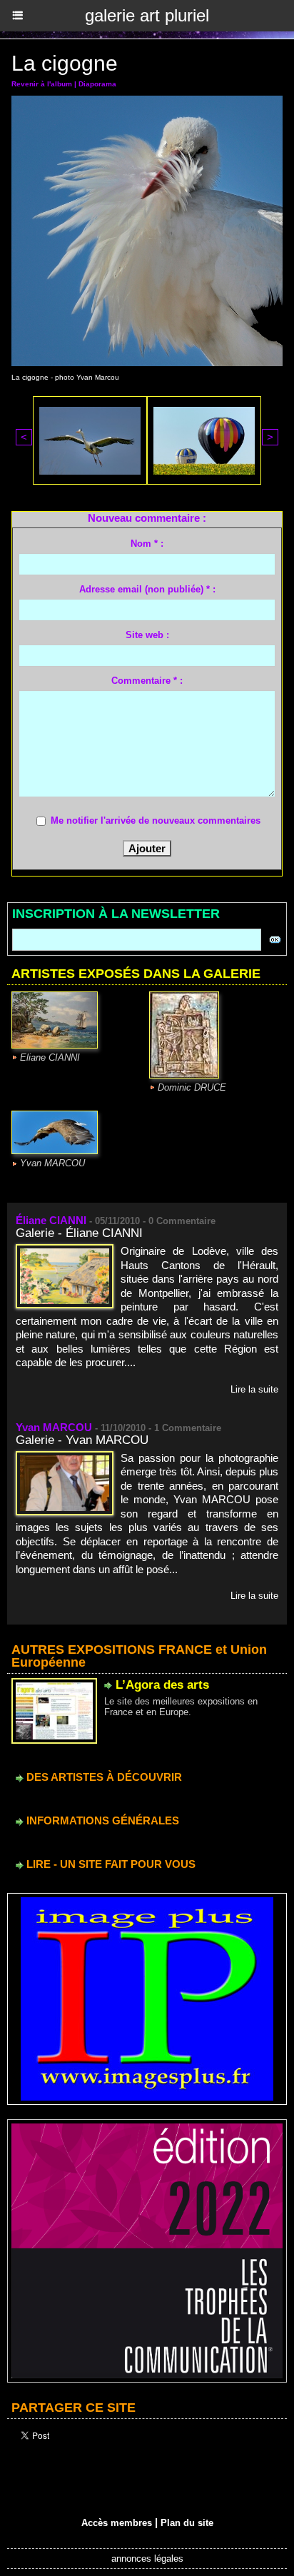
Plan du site (187, 2523)
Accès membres (117, 2523)
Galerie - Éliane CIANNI (79, 1233)
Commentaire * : (147, 681)
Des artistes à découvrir (103, 1777)
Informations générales (101, 1820)
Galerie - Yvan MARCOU (82, 1440)
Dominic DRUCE (192, 1087)
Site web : (147, 635)
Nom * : (147, 544)
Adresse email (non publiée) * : (147, 589)
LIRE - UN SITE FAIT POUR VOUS (110, 1864)
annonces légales (147, 2559)
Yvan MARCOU (52, 1163)
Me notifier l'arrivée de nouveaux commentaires (156, 820)
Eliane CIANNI (50, 1057)
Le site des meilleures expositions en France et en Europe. (181, 1707)
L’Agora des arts (162, 1685)
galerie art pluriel (147, 15)
